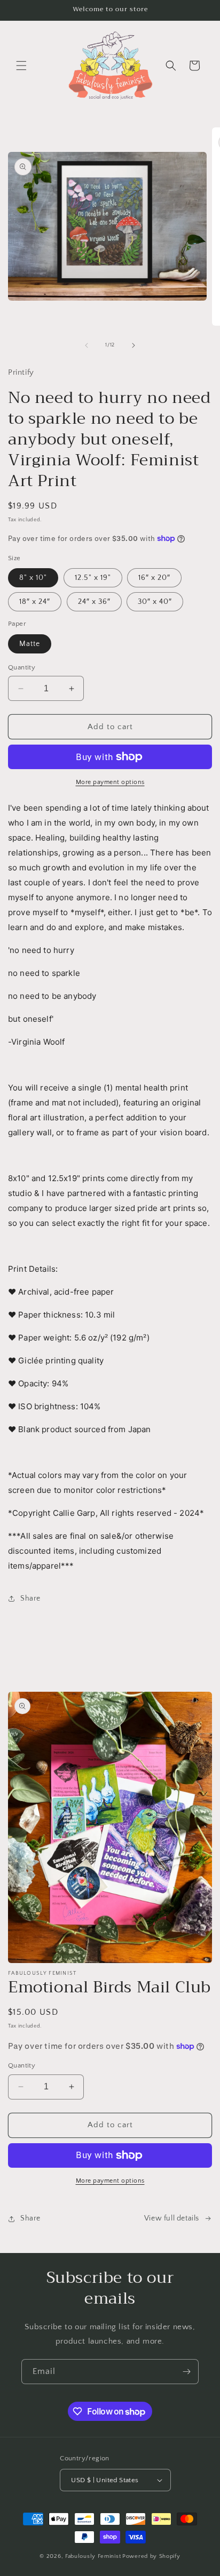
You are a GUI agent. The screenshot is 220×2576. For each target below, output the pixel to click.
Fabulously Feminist (93, 2556)
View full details (172, 2218)
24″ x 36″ (94, 602)
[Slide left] (87, 345)
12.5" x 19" (93, 578)
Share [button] (30, 1598)
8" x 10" (33, 578)
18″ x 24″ (35, 602)
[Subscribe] (186, 2372)
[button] (21, 66)
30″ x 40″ (155, 602)
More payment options (110, 782)
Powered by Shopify (151, 2556)
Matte (30, 644)
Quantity (22, 667)
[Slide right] (133, 345)
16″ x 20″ (154, 578)
